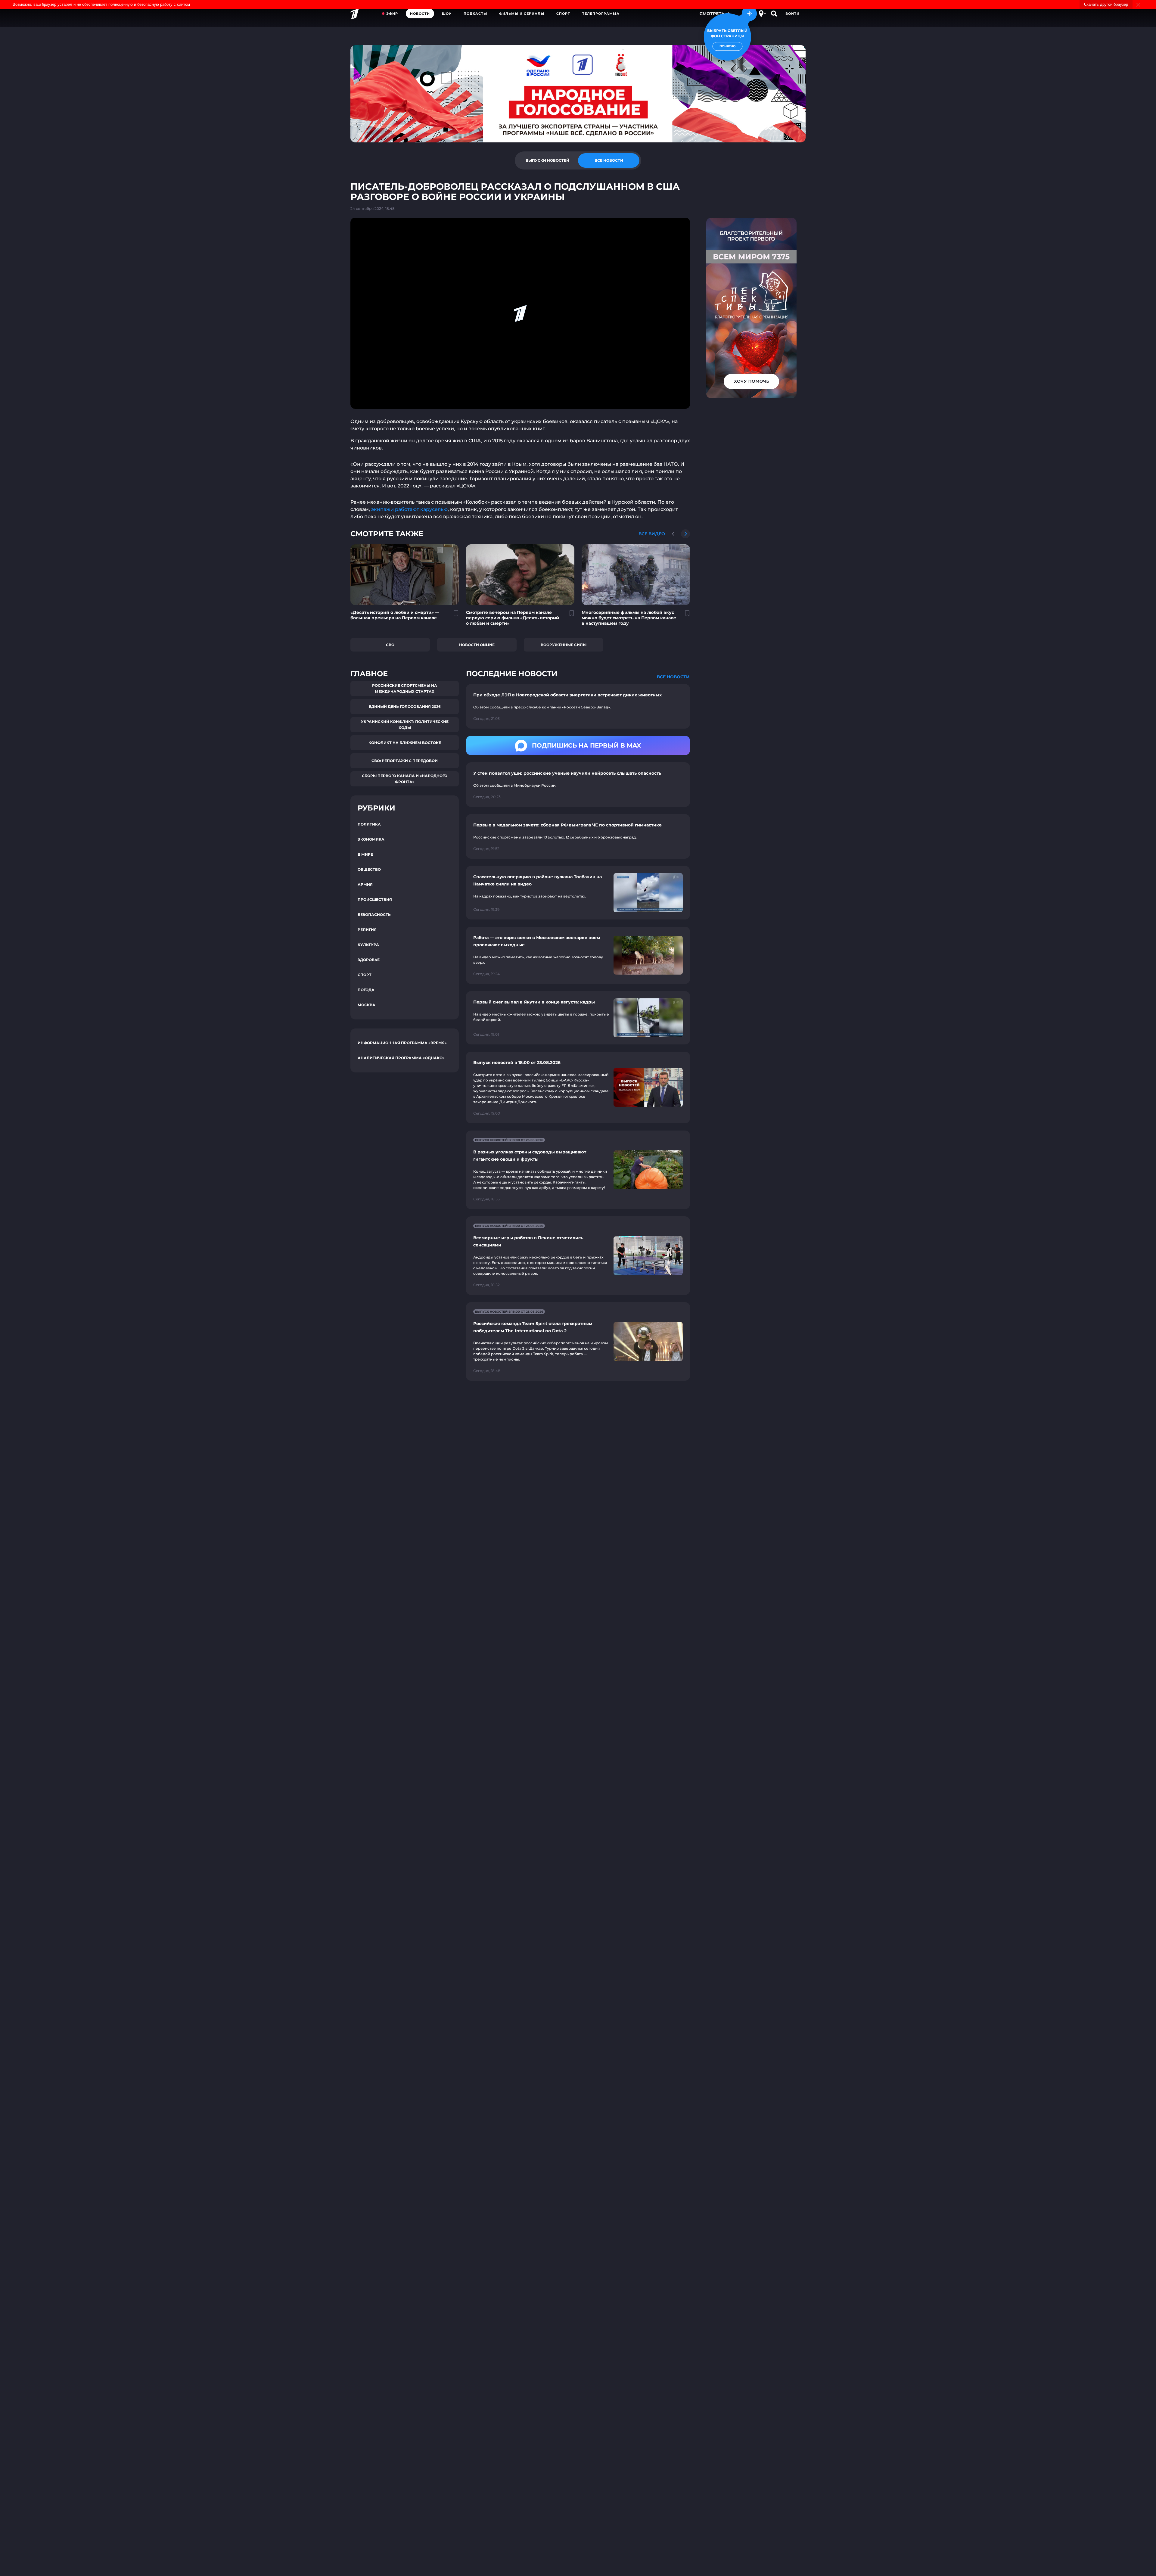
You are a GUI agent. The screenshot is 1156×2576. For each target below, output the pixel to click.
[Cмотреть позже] (453, 616)
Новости (420, 14)
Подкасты (475, 14)
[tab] (547, 160)
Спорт (563, 14)
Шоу (447, 14)
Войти (792, 14)
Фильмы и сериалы (522, 14)
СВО (390, 645)
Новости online (477, 645)
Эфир (392, 14)
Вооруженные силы (564, 645)
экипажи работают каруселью (409, 509)
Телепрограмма (601, 14)
